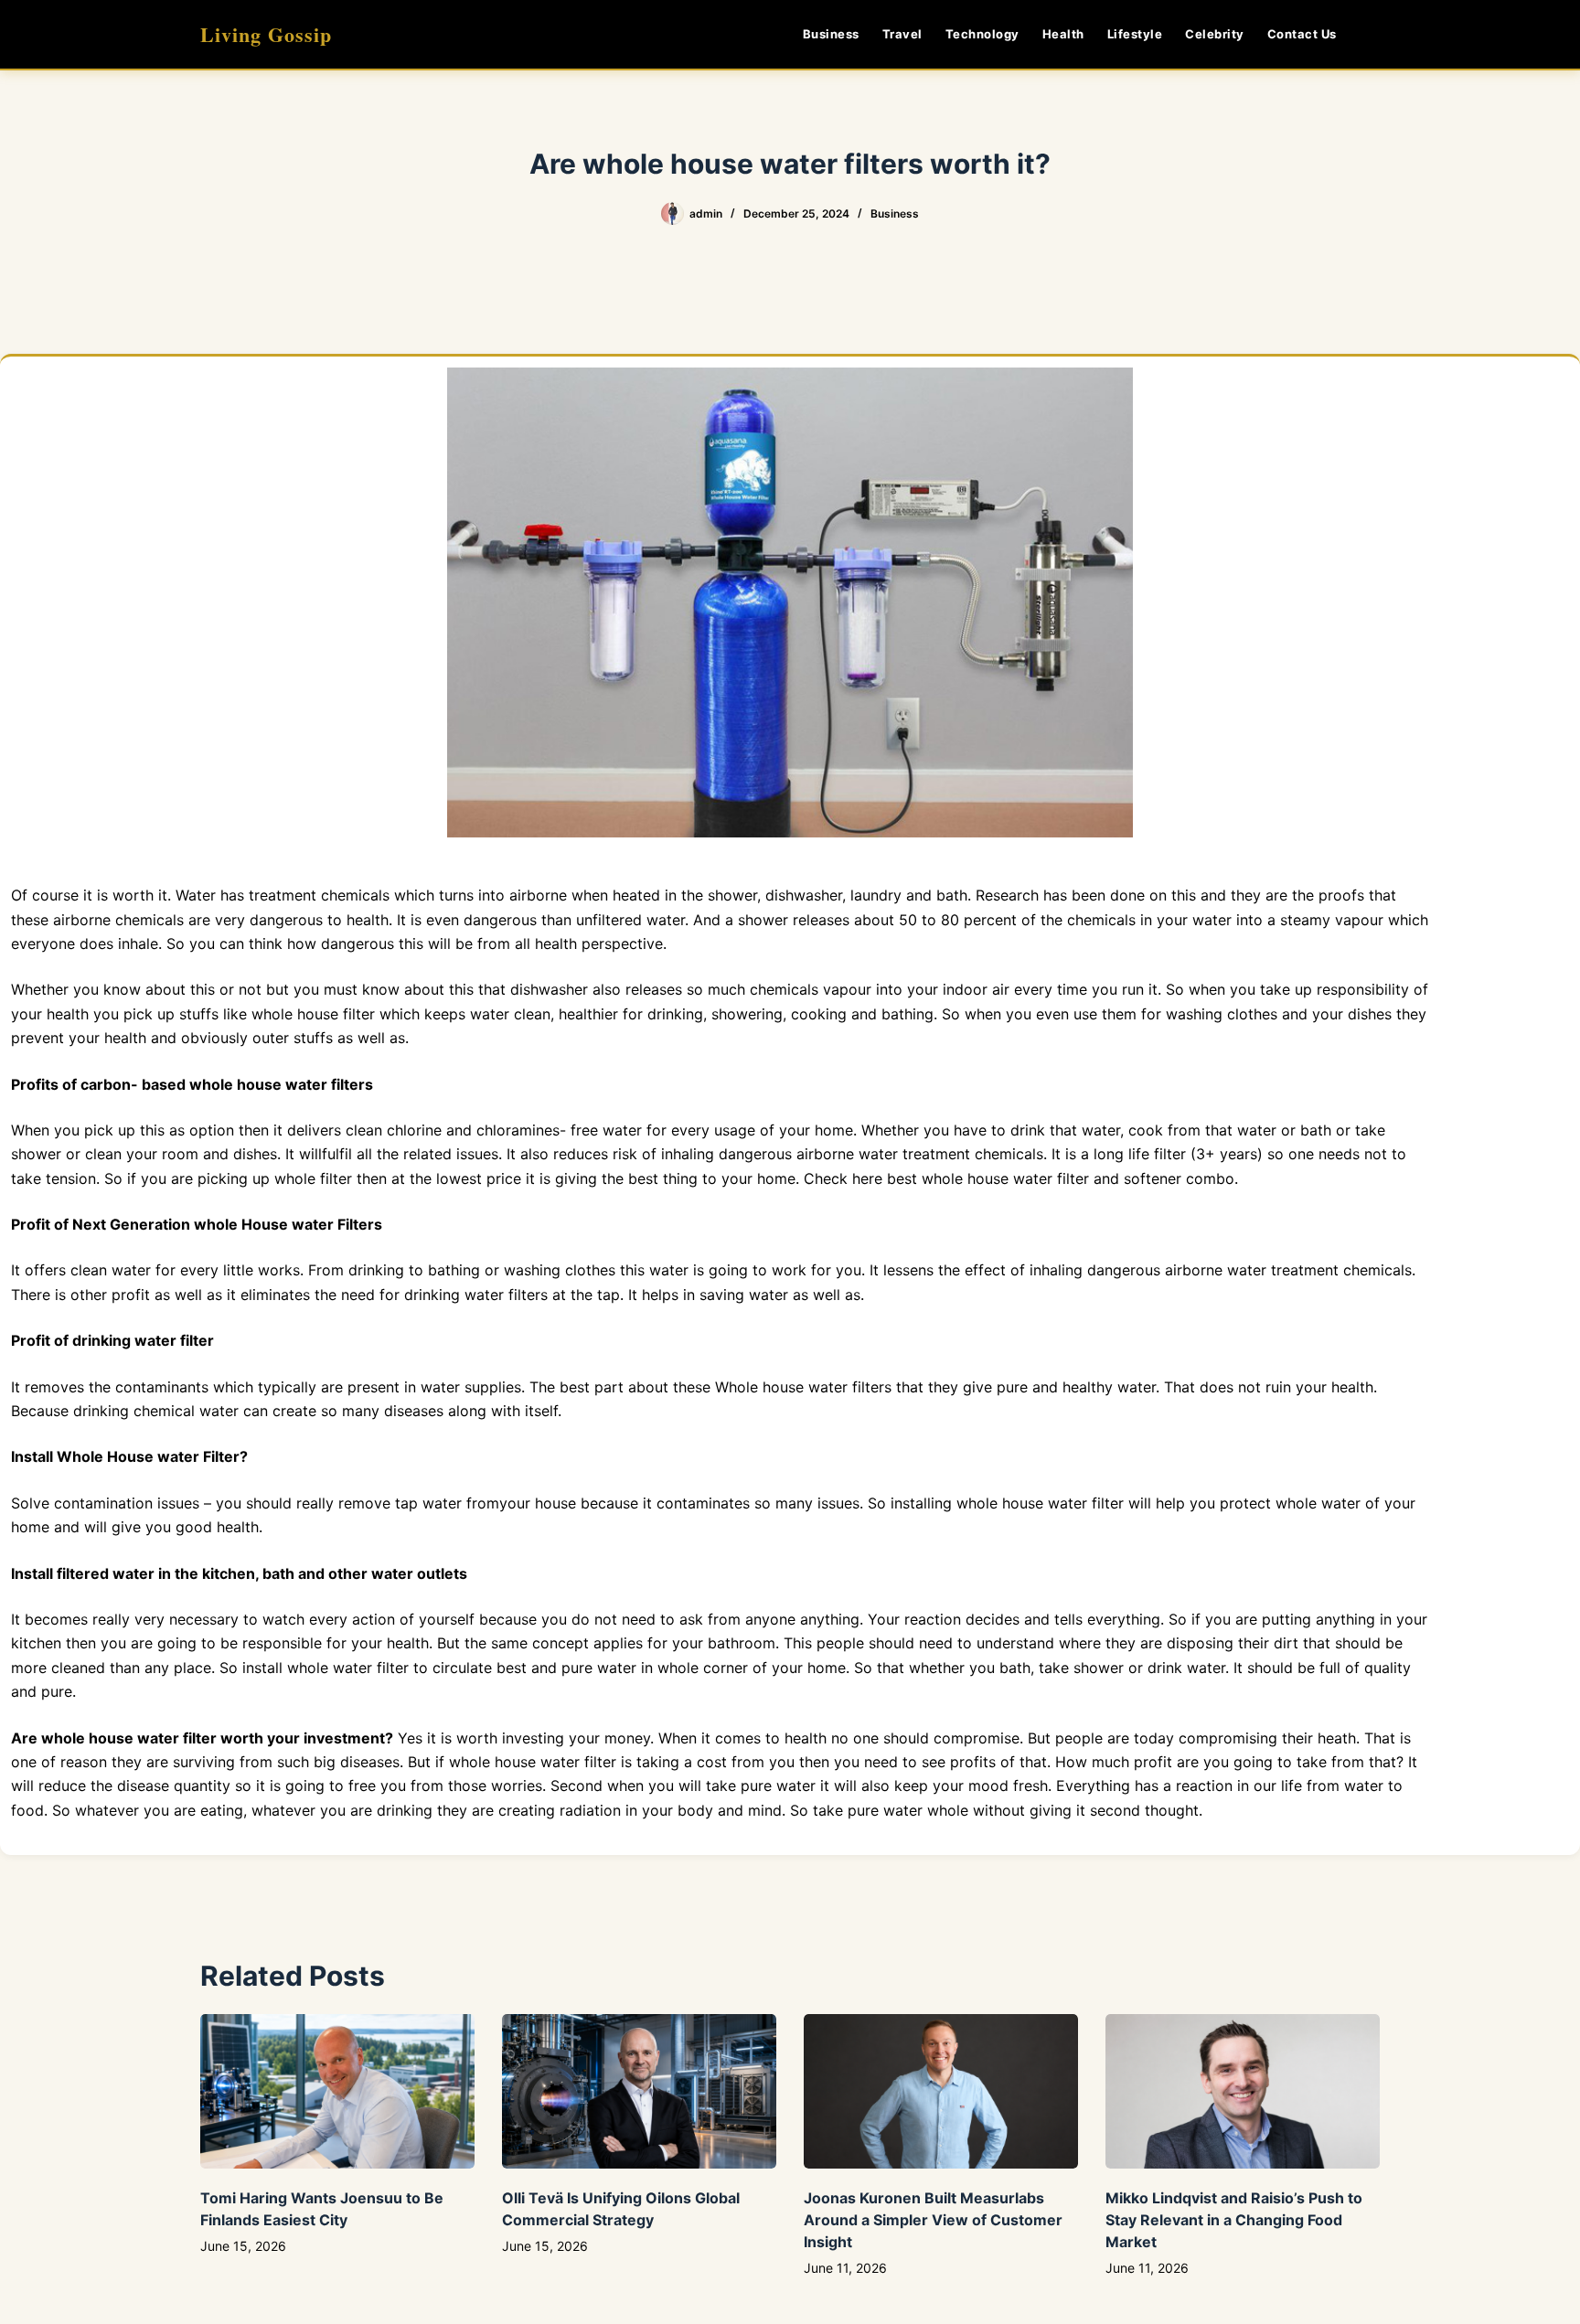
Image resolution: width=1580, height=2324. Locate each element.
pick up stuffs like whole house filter (249, 1014)
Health (1063, 34)
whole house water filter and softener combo (1078, 1178)
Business (831, 34)
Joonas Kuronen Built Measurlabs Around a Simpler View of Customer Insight (933, 2220)
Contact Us (1302, 34)
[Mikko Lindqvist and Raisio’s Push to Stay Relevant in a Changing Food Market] (1243, 2091)
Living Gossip (266, 34)
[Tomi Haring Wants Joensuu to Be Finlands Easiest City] (337, 2091)
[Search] (1373, 34)
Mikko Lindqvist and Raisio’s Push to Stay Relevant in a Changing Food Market (1234, 2220)
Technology (982, 34)
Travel (902, 34)
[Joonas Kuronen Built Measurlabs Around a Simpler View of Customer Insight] (941, 2091)
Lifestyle (1135, 34)
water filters (506, 1295)
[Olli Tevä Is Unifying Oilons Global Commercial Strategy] (639, 2091)
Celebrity (1215, 34)
